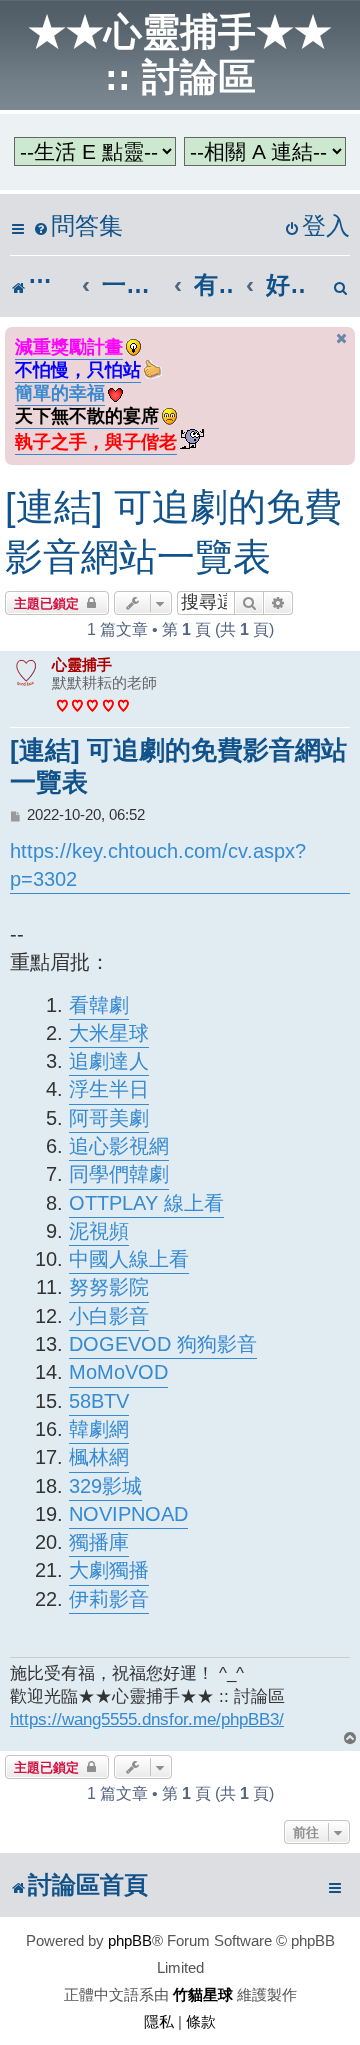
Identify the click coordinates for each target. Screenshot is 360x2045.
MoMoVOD (118, 1372)
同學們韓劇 (119, 1174)
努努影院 (109, 1287)
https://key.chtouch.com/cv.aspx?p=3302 (158, 864)
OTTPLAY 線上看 (146, 1203)
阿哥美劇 (109, 1118)
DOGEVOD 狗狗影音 (163, 1344)
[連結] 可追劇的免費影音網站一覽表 (173, 532)
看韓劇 (99, 1005)
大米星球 (109, 1033)
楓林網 (99, 1457)
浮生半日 (109, 1089)
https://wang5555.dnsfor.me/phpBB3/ (147, 1719)
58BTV (99, 1401)
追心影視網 (119, 1146)
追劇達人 (109, 1061)
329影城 (105, 1486)
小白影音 (109, 1316)
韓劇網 (99, 1429)
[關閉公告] (342, 338)
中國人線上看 (129, 1259)
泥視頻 (99, 1231)
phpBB (130, 1940)
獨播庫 (99, 1542)
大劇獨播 (109, 1570)
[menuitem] (78, 226)
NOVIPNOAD (128, 1514)
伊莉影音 (109, 1599)
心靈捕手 (82, 664)
